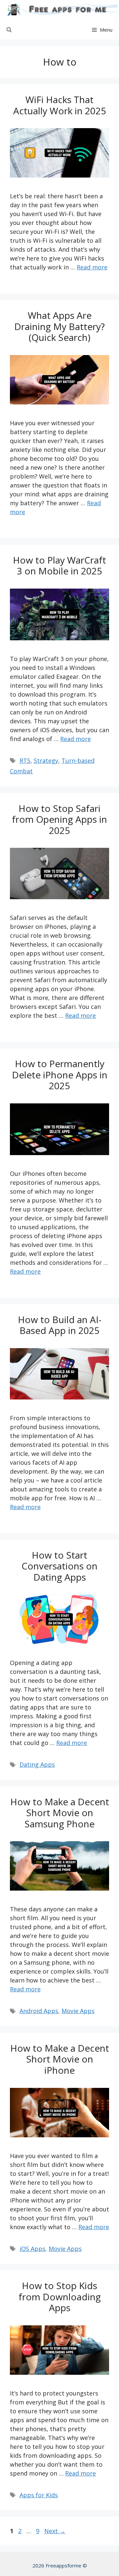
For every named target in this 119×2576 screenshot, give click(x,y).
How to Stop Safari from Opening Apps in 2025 (59, 819)
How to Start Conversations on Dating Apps (59, 1566)
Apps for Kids (39, 2495)
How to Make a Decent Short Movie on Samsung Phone (60, 1813)
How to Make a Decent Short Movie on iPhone (60, 2059)
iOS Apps (32, 2249)
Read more (92, 267)
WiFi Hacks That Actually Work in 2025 (60, 105)
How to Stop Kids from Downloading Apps (60, 2297)
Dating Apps (37, 1764)
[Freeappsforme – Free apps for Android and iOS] (61, 10)
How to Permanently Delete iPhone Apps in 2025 (60, 1075)
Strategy (46, 761)
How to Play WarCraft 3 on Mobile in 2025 (59, 566)
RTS (25, 761)
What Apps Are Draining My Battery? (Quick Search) (59, 326)
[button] (9, 30)
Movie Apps (78, 2011)
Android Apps (39, 2011)
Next (55, 2531)
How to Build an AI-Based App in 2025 (60, 1325)
